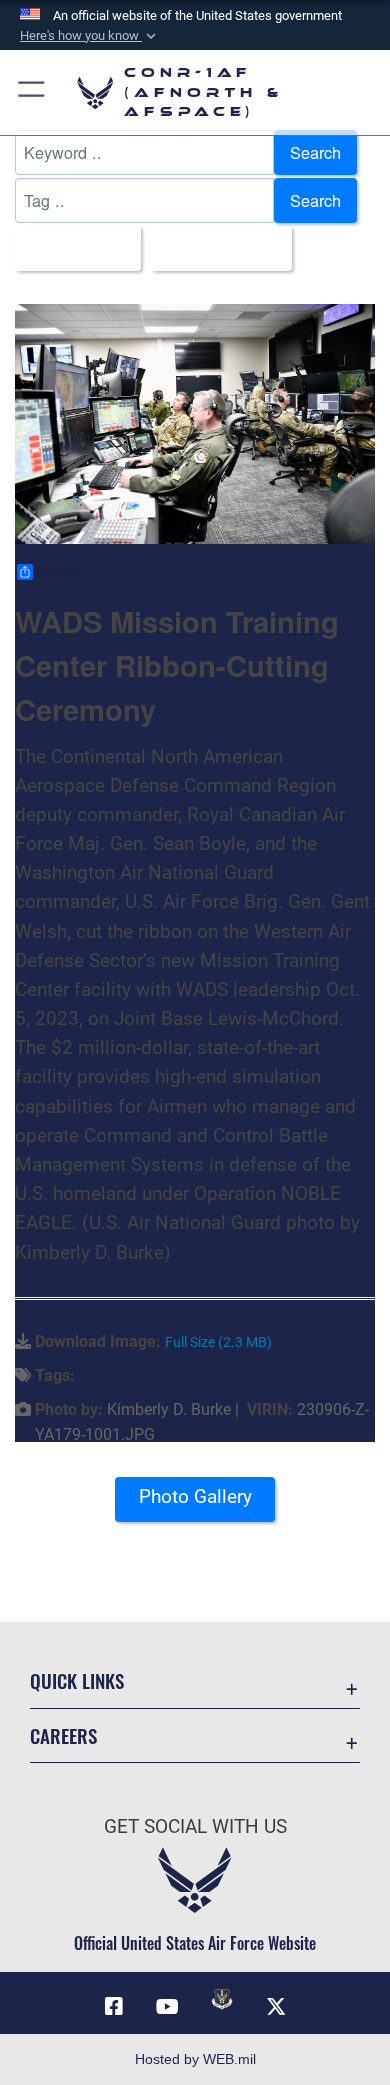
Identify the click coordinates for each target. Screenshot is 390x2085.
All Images (72, 248)
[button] (90, 36)
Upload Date (215, 248)
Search (315, 152)
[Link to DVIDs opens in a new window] (222, 1999)
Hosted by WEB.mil (195, 2059)
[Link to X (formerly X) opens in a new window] (276, 2007)
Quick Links (77, 1680)
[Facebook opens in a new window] (114, 2007)
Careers (63, 1735)
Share (57, 572)
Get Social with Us (195, 1826)
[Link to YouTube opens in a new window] (168, 2007)
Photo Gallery (195, 1496)
